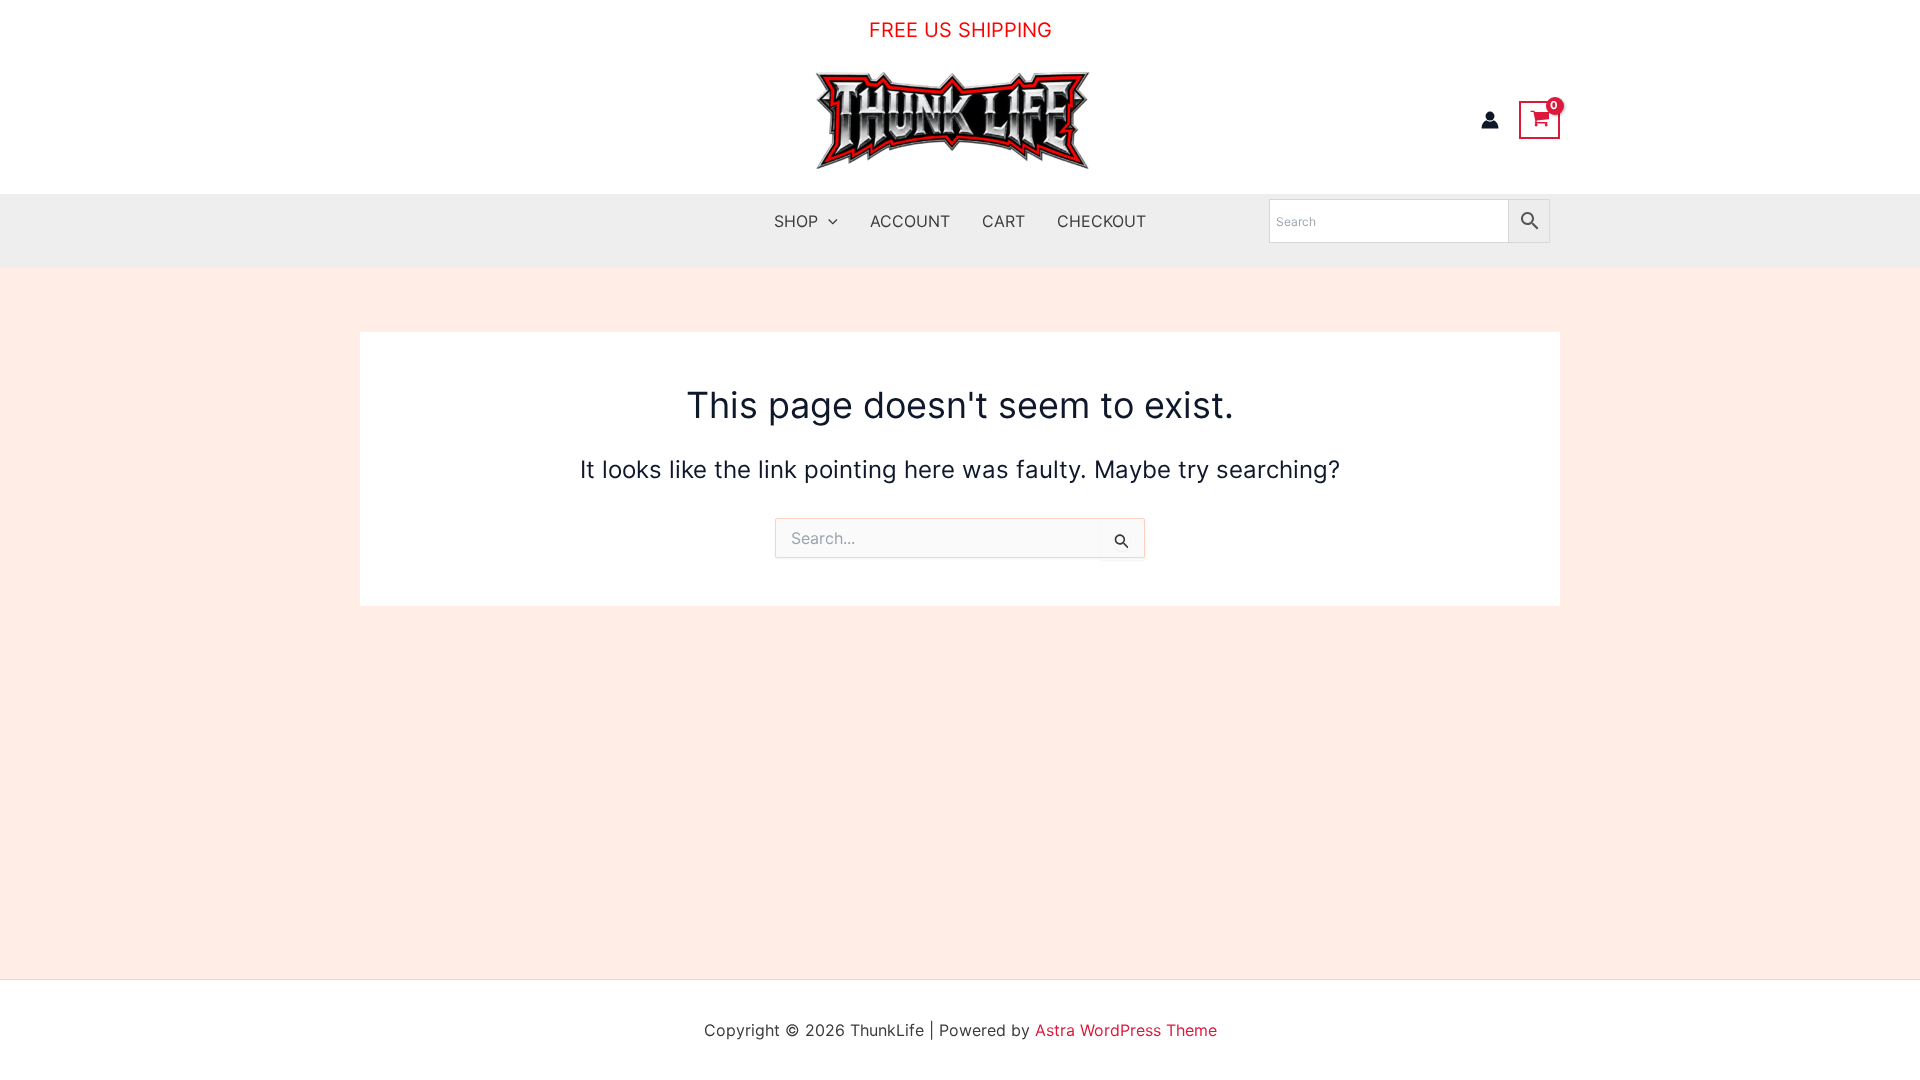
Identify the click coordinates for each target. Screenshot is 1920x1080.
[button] (828, 221)
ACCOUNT (910, 221)
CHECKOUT (1101, 221)
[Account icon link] (1490, 120)
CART (1003, 221)
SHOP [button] (796, 221)
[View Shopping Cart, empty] (1539, 120)
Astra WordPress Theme (1126, 1030)
